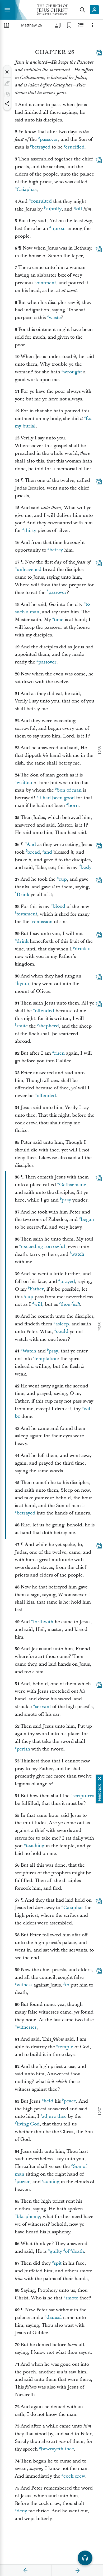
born (73, 805)
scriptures (83, 1796)
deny (22, 2511)
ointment (46, 283)
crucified (75, 147)
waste (55, 318)
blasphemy (28, 2217)
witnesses (27, 2027)
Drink (23, 895)
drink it (83, 949)
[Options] (92, 25)
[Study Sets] (58, 25)
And (31, 844)
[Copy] (7, 95)
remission (42, 922)
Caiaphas (27, 189)
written (24, 783)
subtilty (53, 209)
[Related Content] (81, 25)
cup (63, 879)
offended (45, 1011)
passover (49, 139)
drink (23, 941)
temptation (46, 1359)
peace (70, 2101)
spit (58, 2263)
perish (23, 1749)
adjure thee (54, 2116)
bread (34, 852)
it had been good (57, 798)
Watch (29, 1351)
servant (43, 1707)
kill (79, 209)
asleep (62, 1324)
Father (37, 1289)
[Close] (7, 72)
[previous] (26, 2570)
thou (65, 1304)
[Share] (7, 104)
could (62, 1332)
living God (28, 2124)
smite (22, 1026)
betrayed (41, 147)
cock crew (74, 2476)
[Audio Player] (85, 2558)
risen (59, 1053)
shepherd (49, 1026)
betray (56, 550)
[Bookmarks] (69, 25)
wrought (73, 372)
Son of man (69, 790)
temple (66, 2047)
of (67, 2251)
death (78, 2251)
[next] (77, 2570)
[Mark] (7, 83)
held (48, 2101)
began (87, 1219)
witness (24, 1985)
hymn (23, 984)
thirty (30, 531)
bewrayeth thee (57, 2449)
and (48, 852)
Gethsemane (73, 1185)
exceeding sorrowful (43, 1247)
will (38, 1304)
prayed (68, 1282)
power (23, 2182)
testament (27, 914)
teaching (35, 1846)
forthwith (43, 1622)
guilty (56, 2251)
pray (66, 1200)
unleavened (29, 569)
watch (78, 1254)
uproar (59, 228)
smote (72, 2298)
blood (59, 907)
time (59, 620)
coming (51, 2182)
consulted (41, 201)
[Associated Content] (99, 53)
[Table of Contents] (6, 25)
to (67, 1985)
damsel (54, 2318)
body (86, 868)
